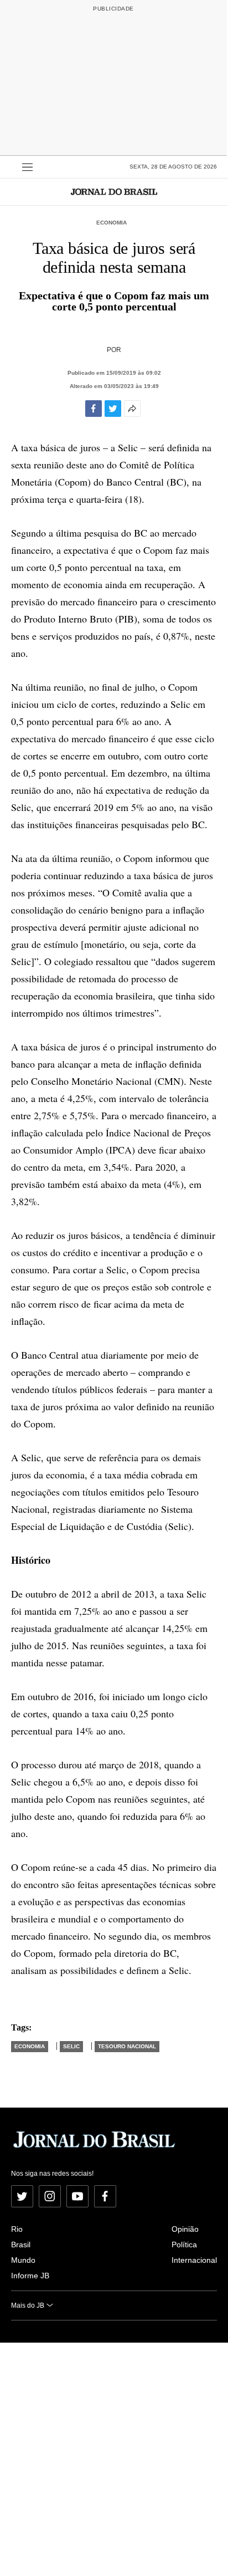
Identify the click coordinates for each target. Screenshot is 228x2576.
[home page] (114, 192)
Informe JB (30, 2276)
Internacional (194, 2260)
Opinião (185, 2229)
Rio (17, 2229)
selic (71, 2046)
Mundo (23, 2260)
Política (184, 2245)
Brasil (21, 2245)
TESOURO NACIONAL (127, 2046)
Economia (112, 223)
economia (30, 2046)
